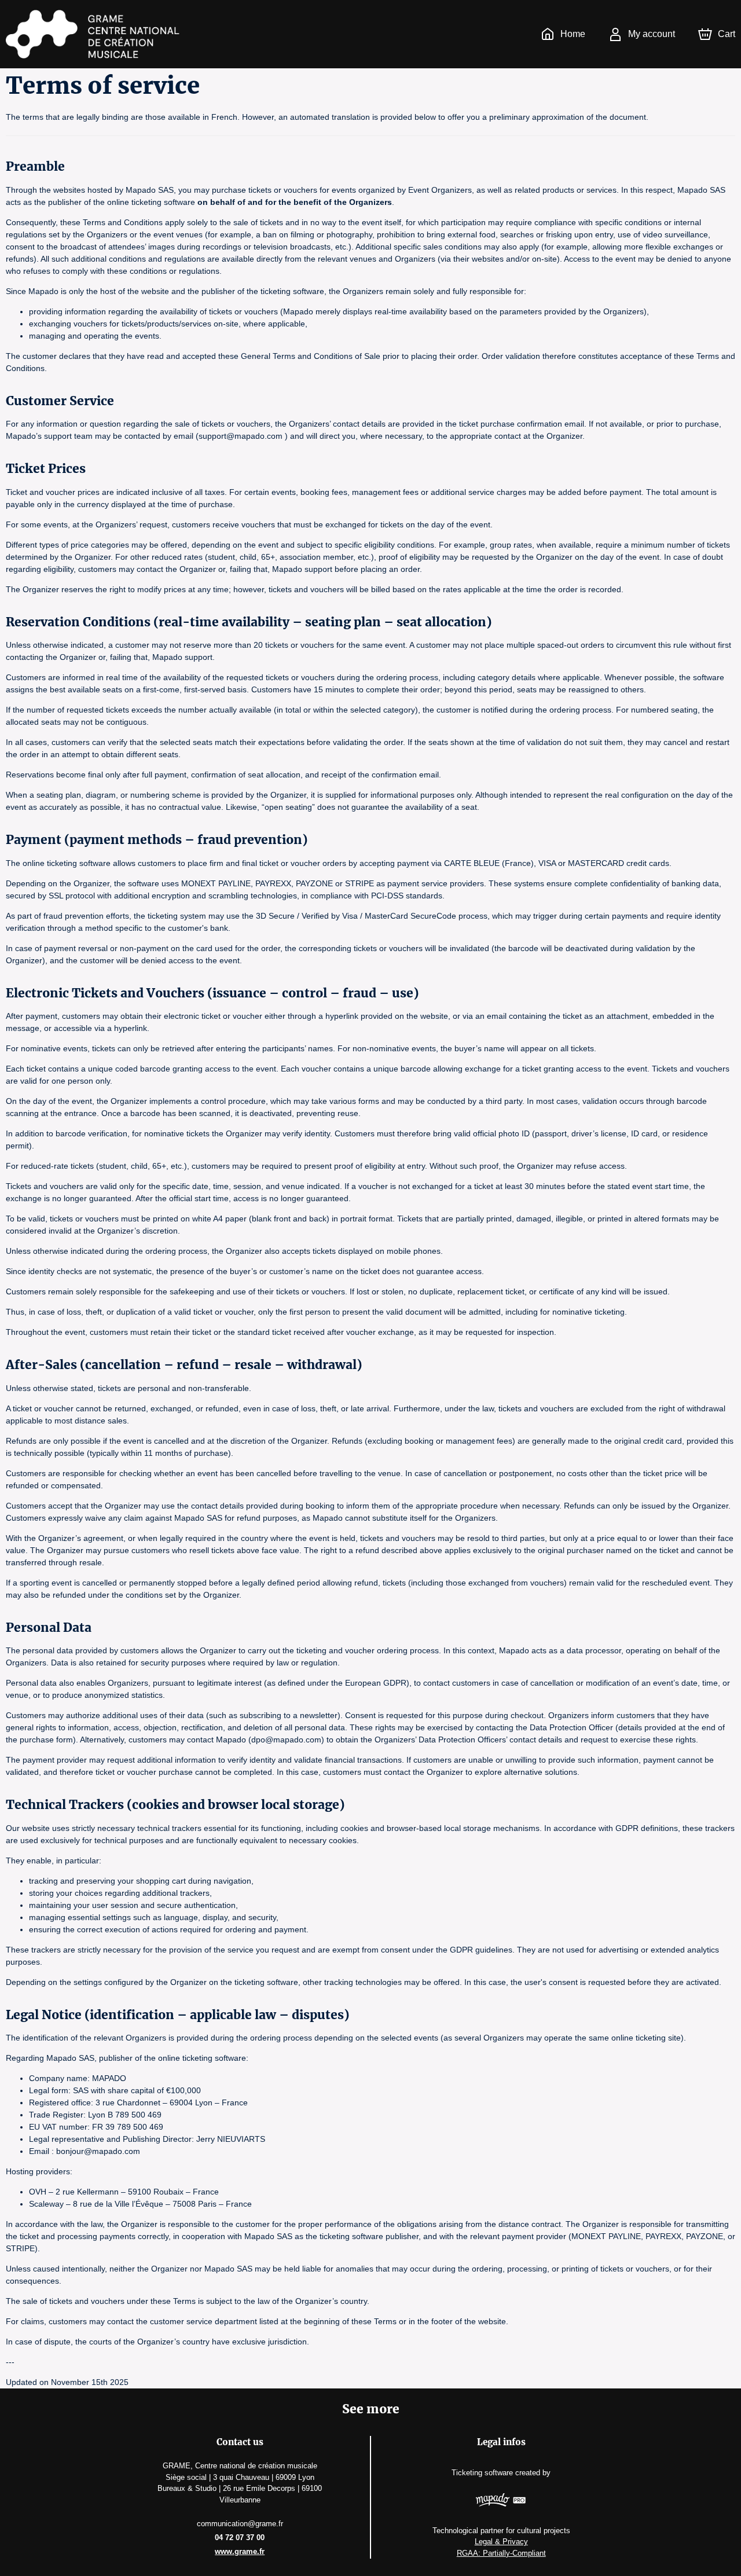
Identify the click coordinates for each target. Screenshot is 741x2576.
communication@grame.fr (240, 2524)
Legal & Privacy (501, 2542)
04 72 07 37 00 (240, 2538)
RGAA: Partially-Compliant (501, 2553)
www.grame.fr (240, 2551)
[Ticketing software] (501, 2501)
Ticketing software (482, 2473)
